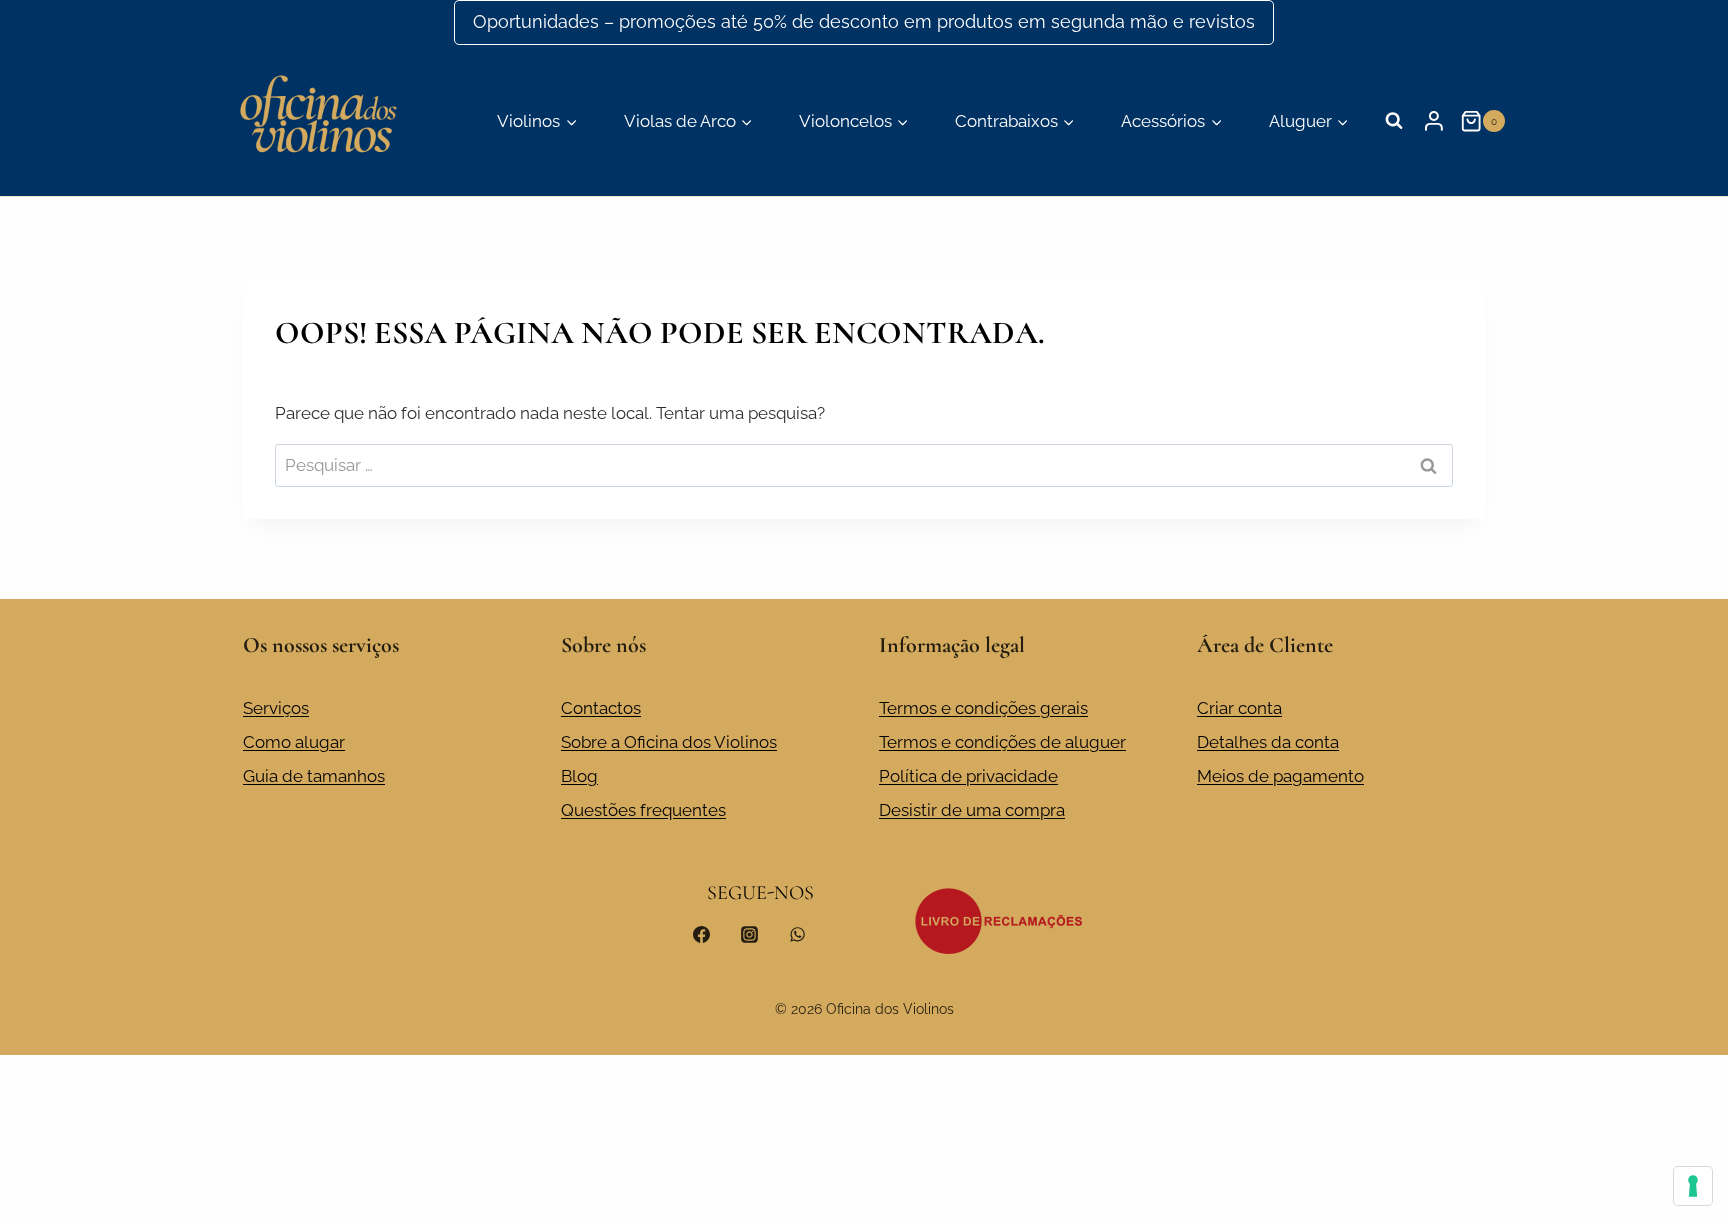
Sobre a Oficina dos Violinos (669, 742)
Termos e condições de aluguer (1002, 742)
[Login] (1434, 121)
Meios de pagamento (1280, 776)
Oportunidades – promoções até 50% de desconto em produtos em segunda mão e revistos (864, 21)
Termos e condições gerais (983, 708)
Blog (579, 776)
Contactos (601, 708)
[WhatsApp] (797, 935)
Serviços (276, 708)
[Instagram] (749, 935)
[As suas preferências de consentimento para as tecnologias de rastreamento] (1693, 1186)
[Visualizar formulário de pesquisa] (1394, 121)
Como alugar (294, 742)
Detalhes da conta (1268, 742)
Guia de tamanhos (314, 776)
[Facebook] (702, 935)
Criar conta (1239, 708)
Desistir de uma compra (972, 810)
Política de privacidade (968, 776)
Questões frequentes (643, 810)
